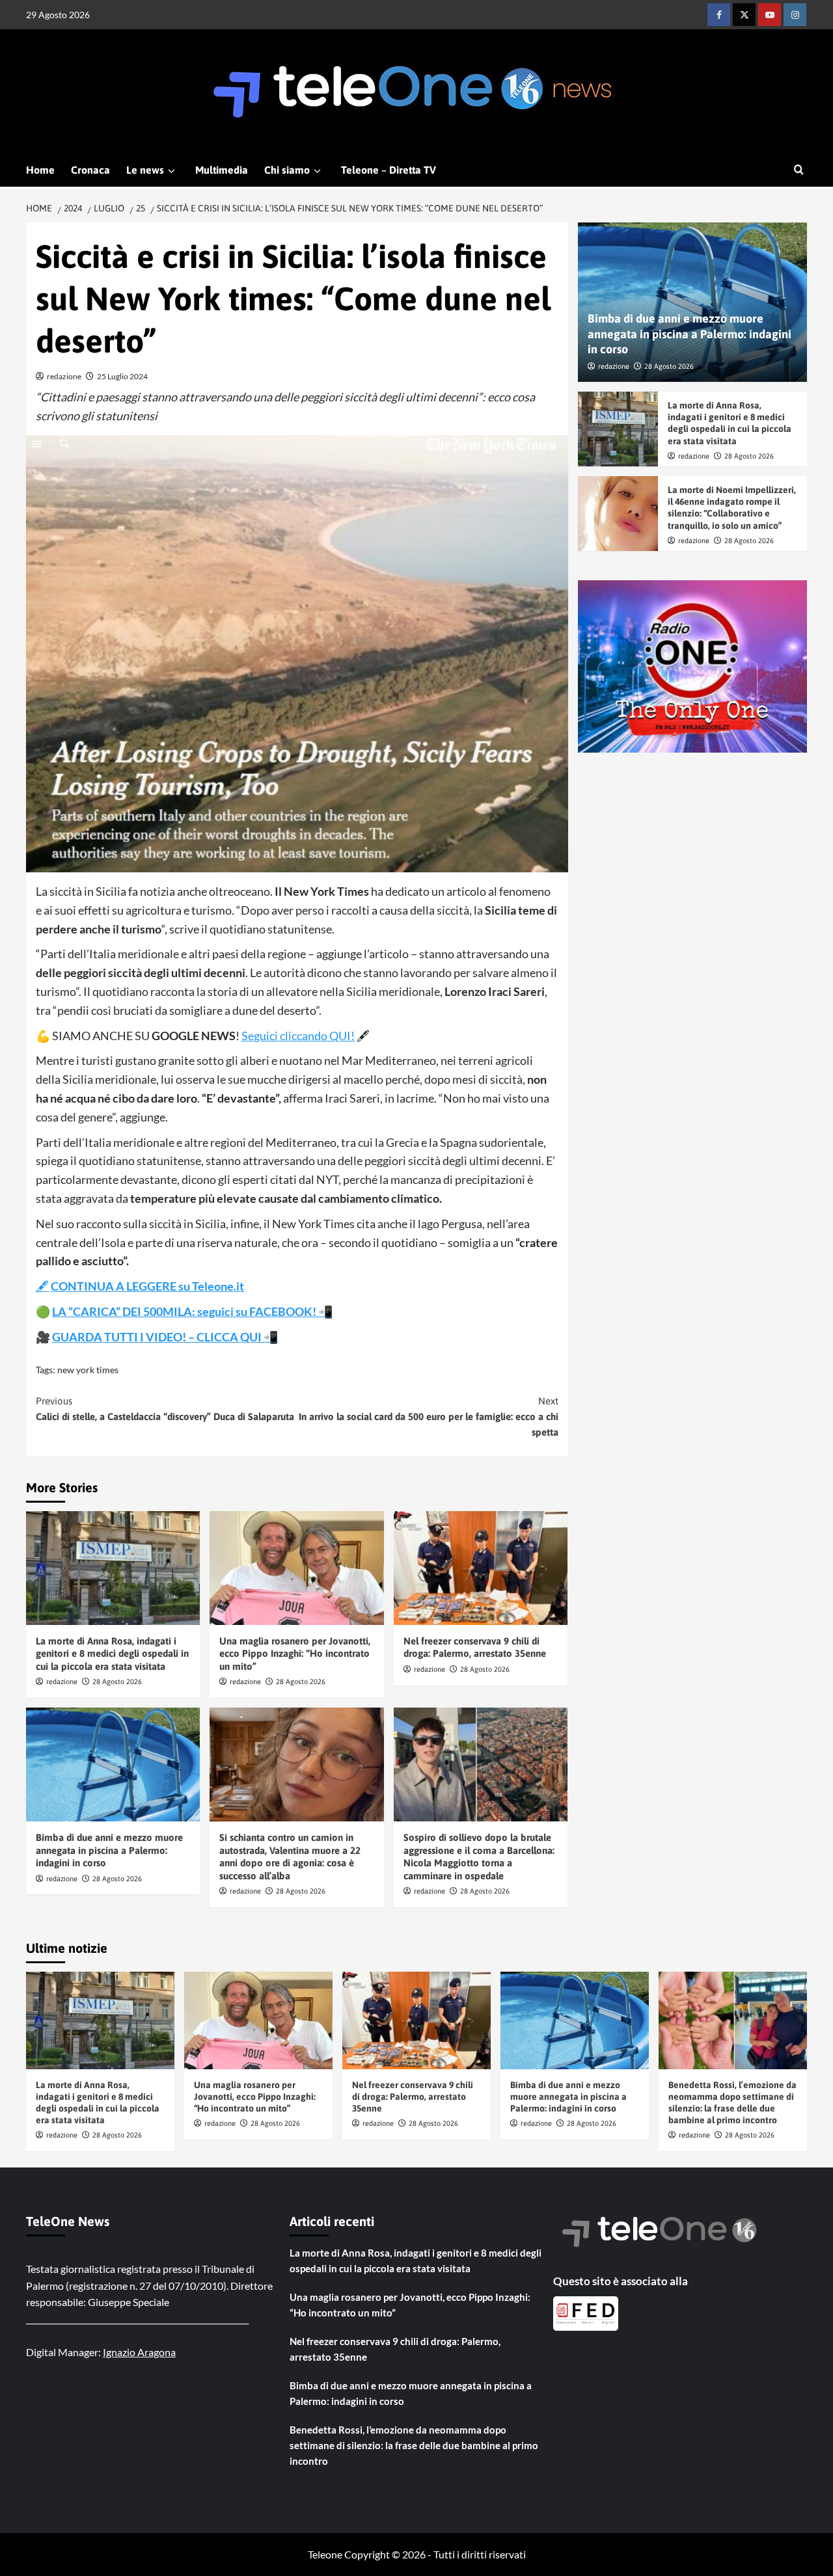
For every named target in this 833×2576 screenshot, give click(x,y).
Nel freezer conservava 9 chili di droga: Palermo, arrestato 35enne (413, 2097)
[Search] (799, 170)
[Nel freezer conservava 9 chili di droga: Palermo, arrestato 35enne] (481, 1568)
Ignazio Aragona (139, 2352)
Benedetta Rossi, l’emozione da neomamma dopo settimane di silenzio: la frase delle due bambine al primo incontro (414, 2445)
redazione (64, 376)
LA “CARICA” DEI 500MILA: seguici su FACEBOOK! (185, 1311)
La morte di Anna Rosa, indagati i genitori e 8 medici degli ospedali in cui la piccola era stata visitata (112, 1654)
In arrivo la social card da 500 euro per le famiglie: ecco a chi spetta (428, 1416)
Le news (145, 170)
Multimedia (222, 170)
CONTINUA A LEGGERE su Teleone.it (147, 1286)
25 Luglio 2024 (122, 376)
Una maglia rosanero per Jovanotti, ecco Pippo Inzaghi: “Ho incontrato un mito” (295, 1654)
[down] (171, 171)
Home (40, 170)
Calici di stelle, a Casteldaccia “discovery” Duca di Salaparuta (165, 1409)
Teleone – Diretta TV (389, 170)
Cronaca (90, 170)
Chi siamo (287, 170)
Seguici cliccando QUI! (298, 1036)
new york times (88, 1370)
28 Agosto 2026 (117, 1682)
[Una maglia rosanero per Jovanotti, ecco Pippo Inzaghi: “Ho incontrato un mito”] (296, 1568)
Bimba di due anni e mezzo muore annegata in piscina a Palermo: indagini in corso (109, 1850)
